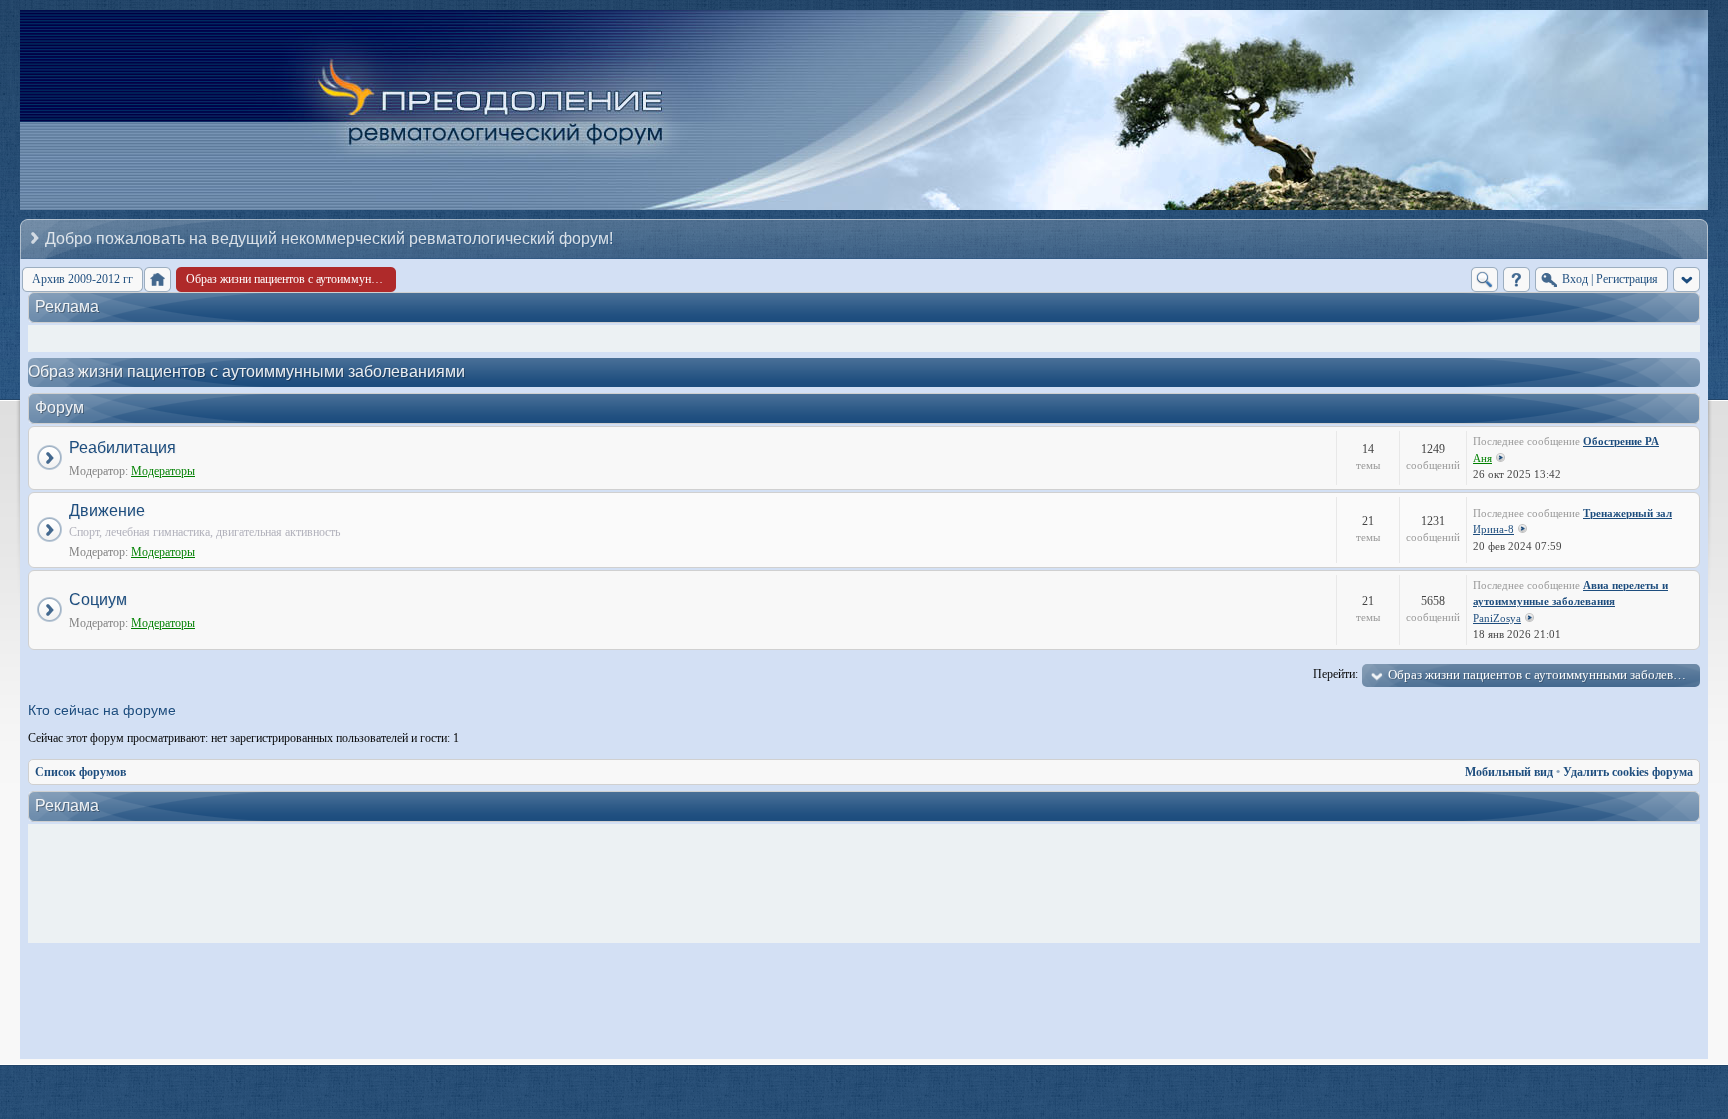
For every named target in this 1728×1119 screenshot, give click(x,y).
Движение (107, 510)
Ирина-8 (1493, 529)
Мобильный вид (1509, 772)
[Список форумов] (157, 279)
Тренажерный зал (1627, 513)
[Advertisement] (869, 884)
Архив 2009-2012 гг (82, 279)
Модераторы (163, 471)
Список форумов (80, 772)
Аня (1482, 458)
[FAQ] (1516, 279)
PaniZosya (1497, 618)
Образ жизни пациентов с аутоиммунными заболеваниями (246, 371)
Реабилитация (122, 447)
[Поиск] (1484, 279)
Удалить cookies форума (1628, 772)
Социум (98, 599)
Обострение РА (1621, 441)
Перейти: (1335, 674)
